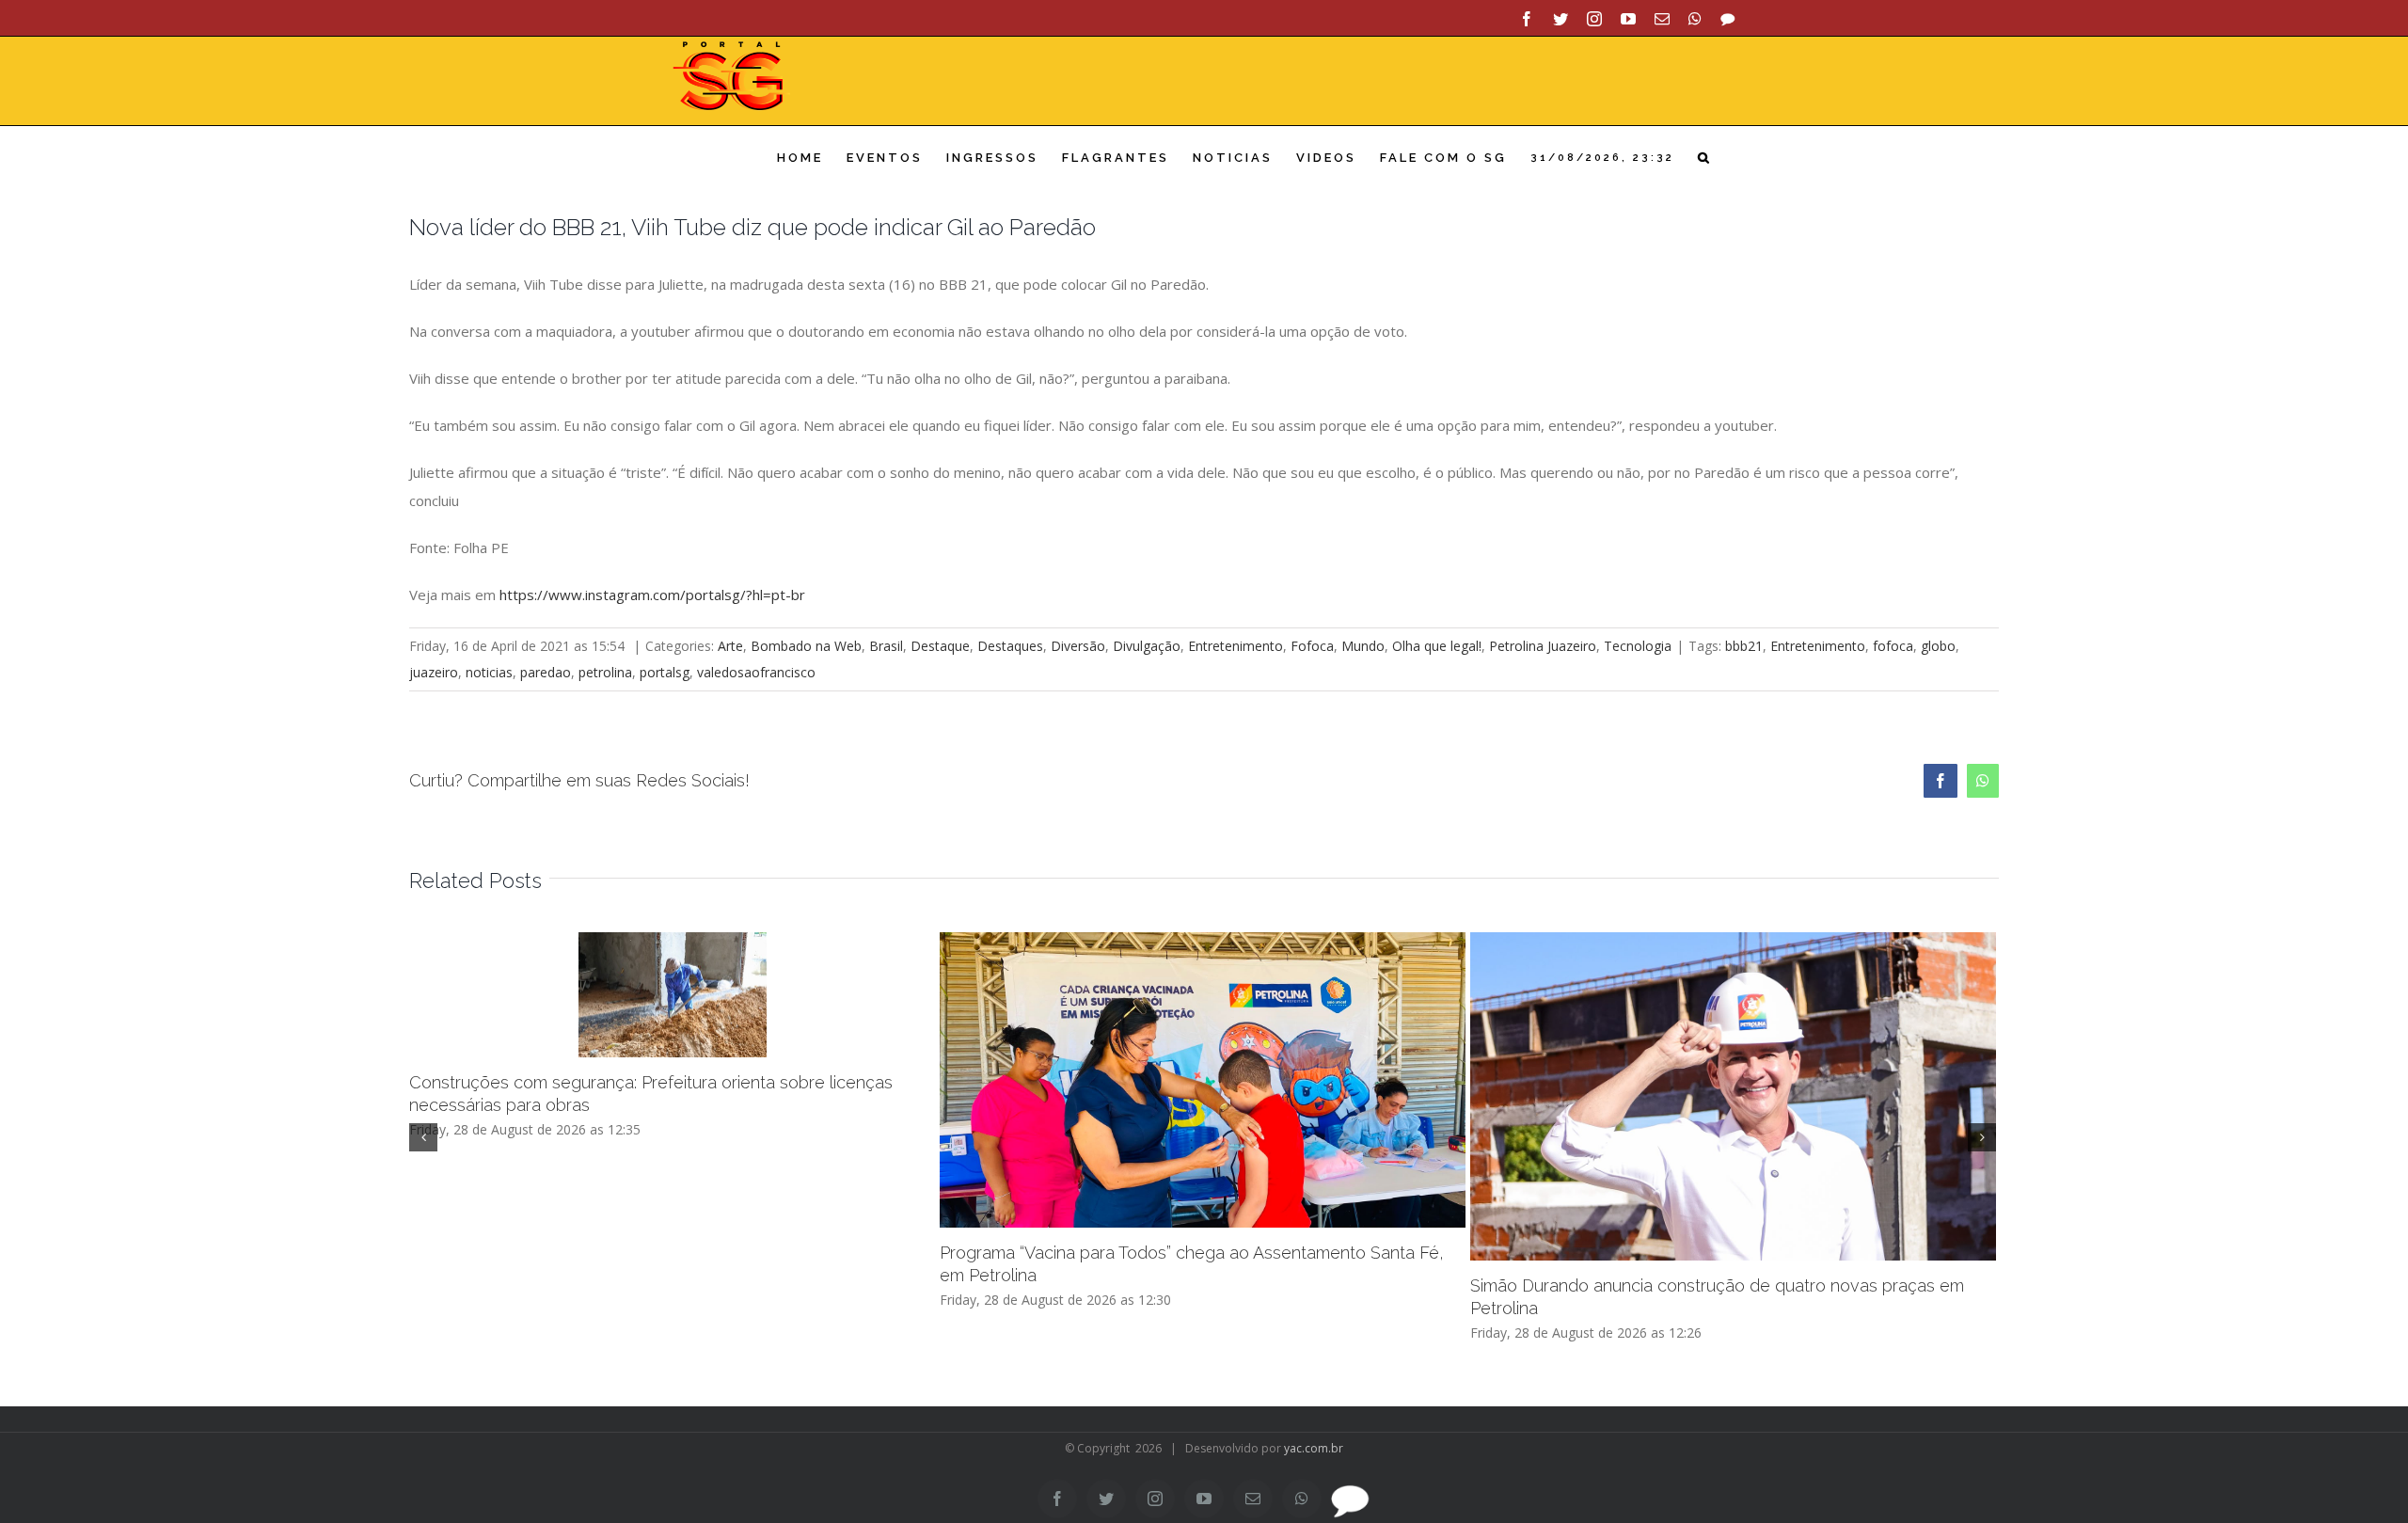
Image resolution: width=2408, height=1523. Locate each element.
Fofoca (1312, 646)
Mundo (1363, 646)
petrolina (605, 672)
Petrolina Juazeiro (1543, 646)
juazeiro (434, 672)
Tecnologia (1638, 646)
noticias (489, 672)
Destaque (940, 646)
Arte (730, 646)
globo (1938, 646)
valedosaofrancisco (756, 672)
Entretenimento (1236, 646)
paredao (546, 672)
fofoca (1893, 646)
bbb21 (1744, 646)
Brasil (886, 646)
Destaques (1010, 646)
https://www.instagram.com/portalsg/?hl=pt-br (652, 595)
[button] (1705, 158)
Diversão (1078, 646)
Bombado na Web (806, 646)
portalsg (665, 672)
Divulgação (1147, 646)
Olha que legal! (1437, 646)
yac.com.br (1314, 1448)
